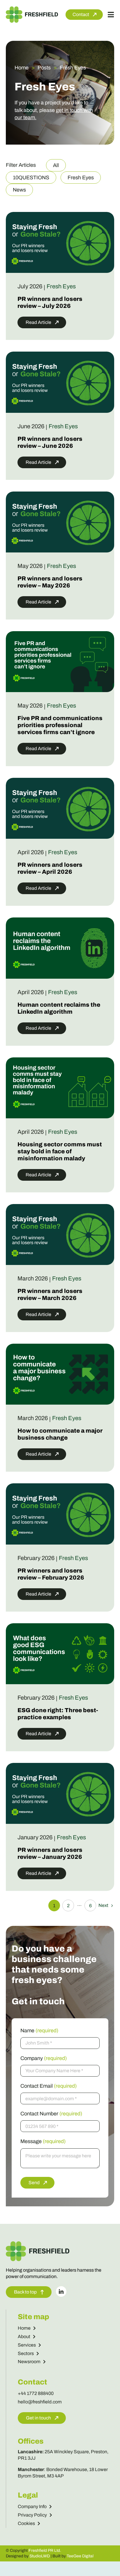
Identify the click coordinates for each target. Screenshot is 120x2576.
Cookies (26, 2523)
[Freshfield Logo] (32, 9)
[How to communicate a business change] (60, 1346)
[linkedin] (61, 2291)
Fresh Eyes (61, 286)
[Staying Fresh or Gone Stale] (60, 215)
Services (27, 2345)
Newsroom (29, 2362)
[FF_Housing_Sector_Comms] (60, 1060)
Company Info (32, 2506)
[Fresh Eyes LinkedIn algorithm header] (60, 920)
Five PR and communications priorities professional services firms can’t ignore (60, 725)
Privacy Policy (32, 2515)
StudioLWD (40, 2556)
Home (24, 2328)
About (24, 2337)
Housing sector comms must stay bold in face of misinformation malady (60, 1151)
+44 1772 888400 (36, 2393)
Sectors (26, 2353)
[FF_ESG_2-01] (60, 1626)
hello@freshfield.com (40, 2402)
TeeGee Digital (80, 2556)
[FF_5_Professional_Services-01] (60, 634)
